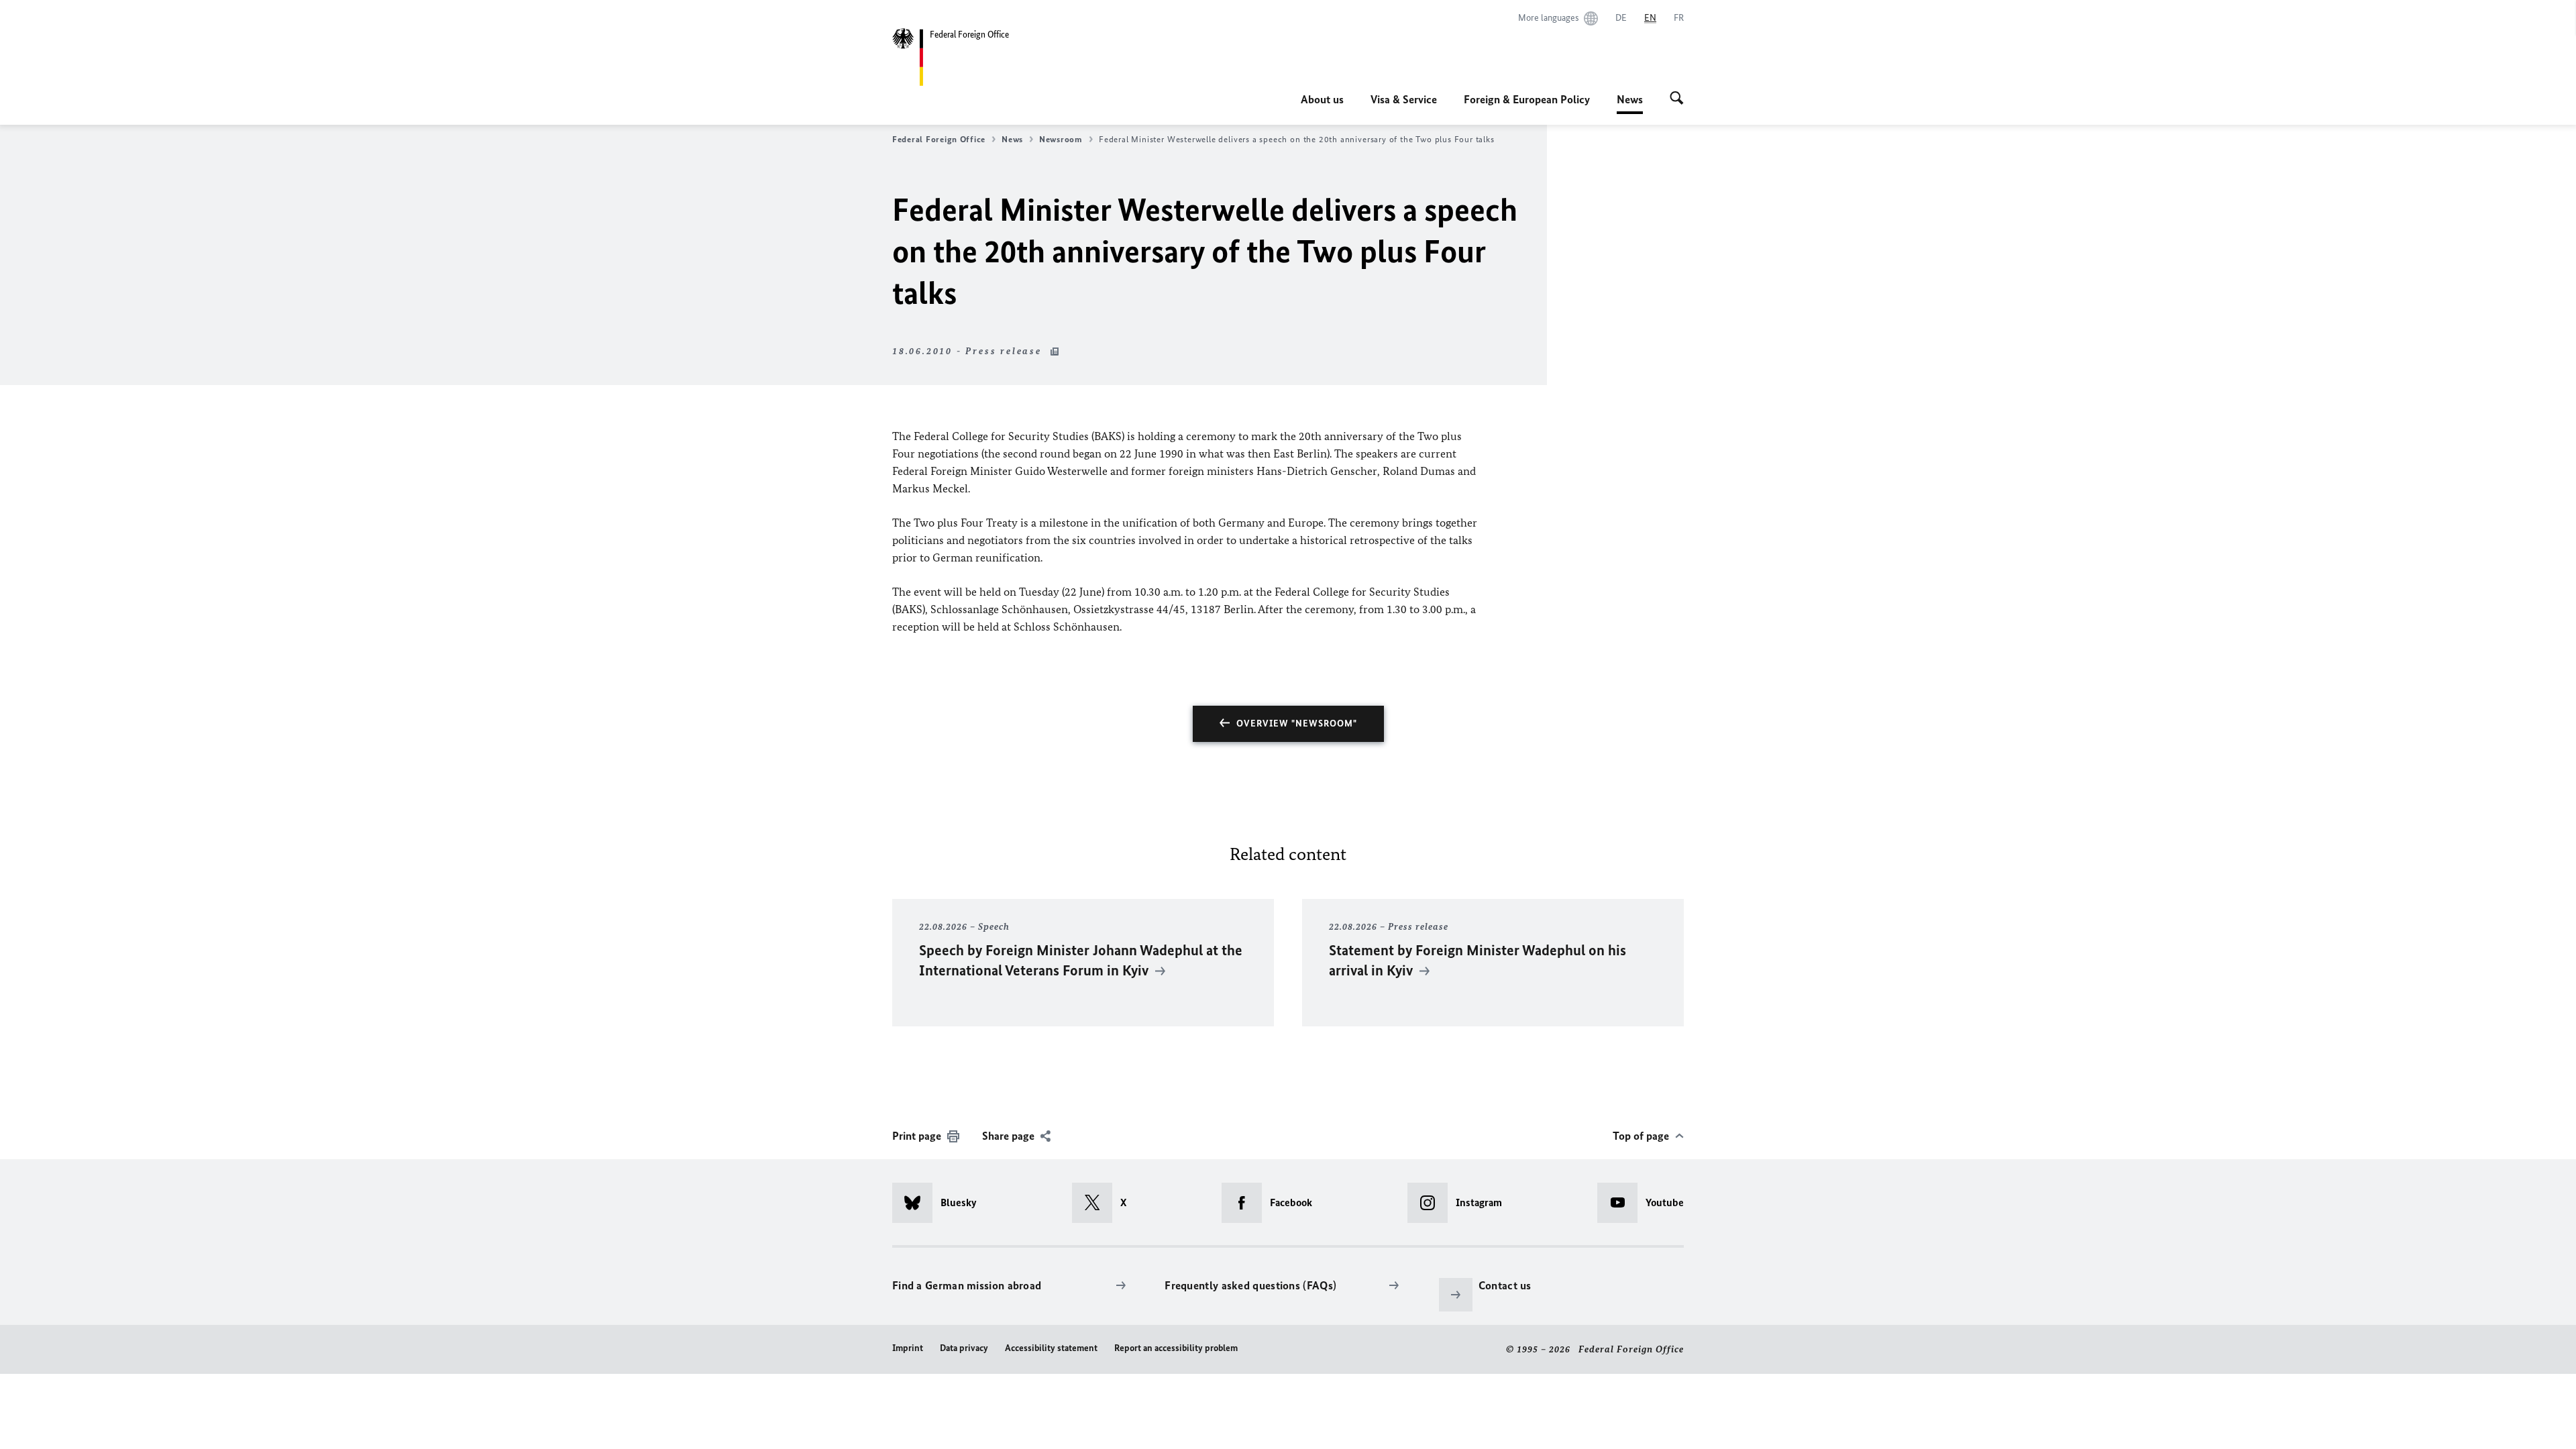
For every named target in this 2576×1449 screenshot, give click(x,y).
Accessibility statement (1051, 1348)
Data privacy (964, 1348)
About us (1322, 99)
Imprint (908, 1348)
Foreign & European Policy (1527, 99)
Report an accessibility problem (1176, 1348)
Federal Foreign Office (939, 139)
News (1630, 103)
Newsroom (1061, 139)
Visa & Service (1404, 99)
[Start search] (1677, 99)
